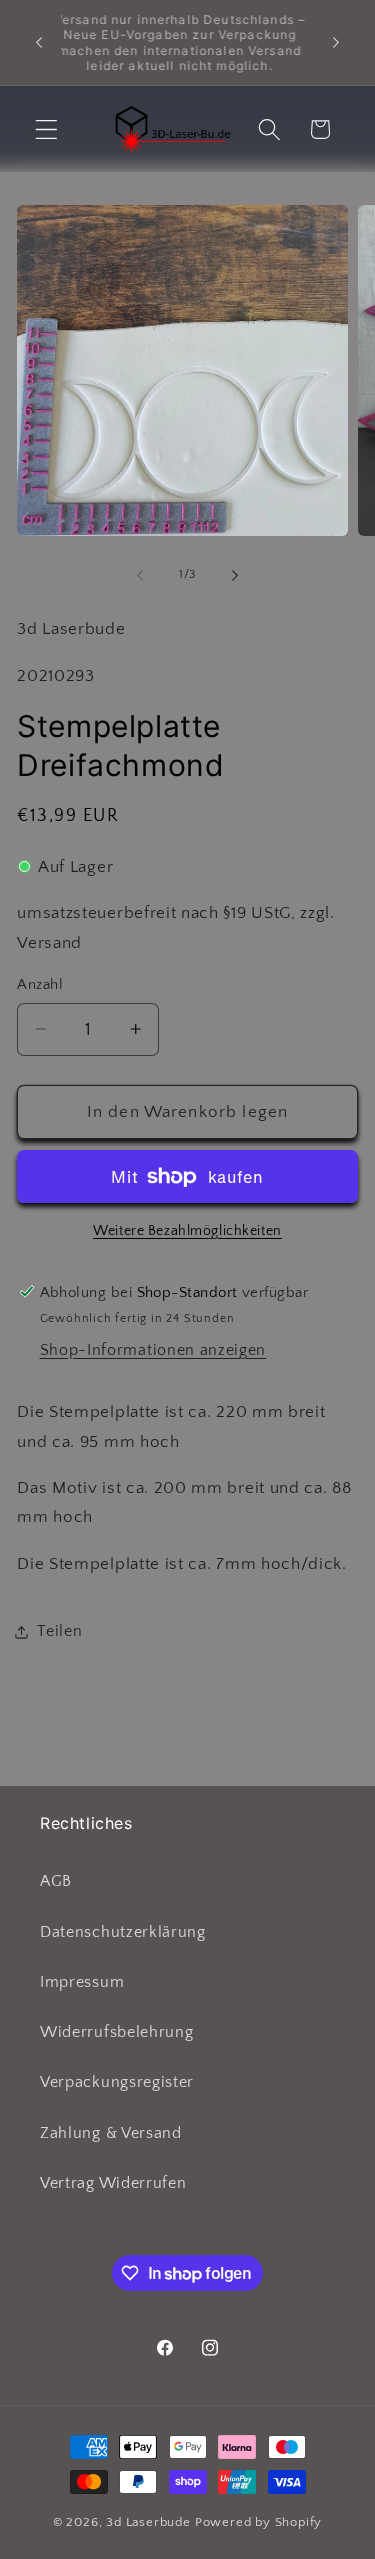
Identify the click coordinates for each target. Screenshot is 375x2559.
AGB (56, 1881)
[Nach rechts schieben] (235, 575)
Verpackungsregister (117, 2082)
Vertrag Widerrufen (113, 2183)
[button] (46, 129)
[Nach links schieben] (140, 575)
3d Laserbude (148, 2522)
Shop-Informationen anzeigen (153, 1350)
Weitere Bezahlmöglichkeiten (187, 1231)
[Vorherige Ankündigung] (39, 43)
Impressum (82, 1982)
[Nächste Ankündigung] (336, 43)
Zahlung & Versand (111, 2133)
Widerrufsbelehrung (116, 2032)
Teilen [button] (59, 1631)
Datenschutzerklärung (123, 1932)
